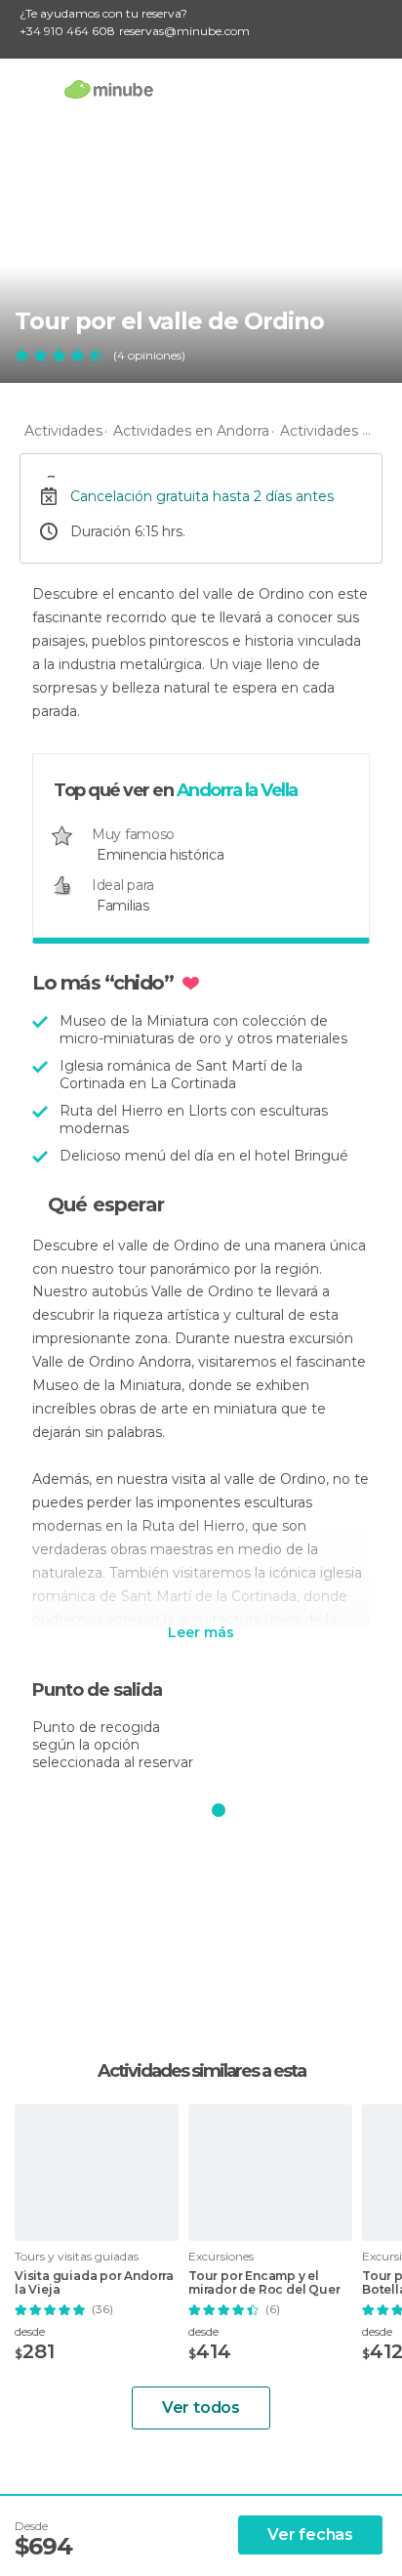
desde (30, 2331)
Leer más (201, 1633)
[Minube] (109, 89)
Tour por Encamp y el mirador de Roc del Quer (264, 2283)
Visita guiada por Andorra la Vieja (94, 2283)
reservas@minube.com (184, 31)
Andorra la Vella (237, 790)
